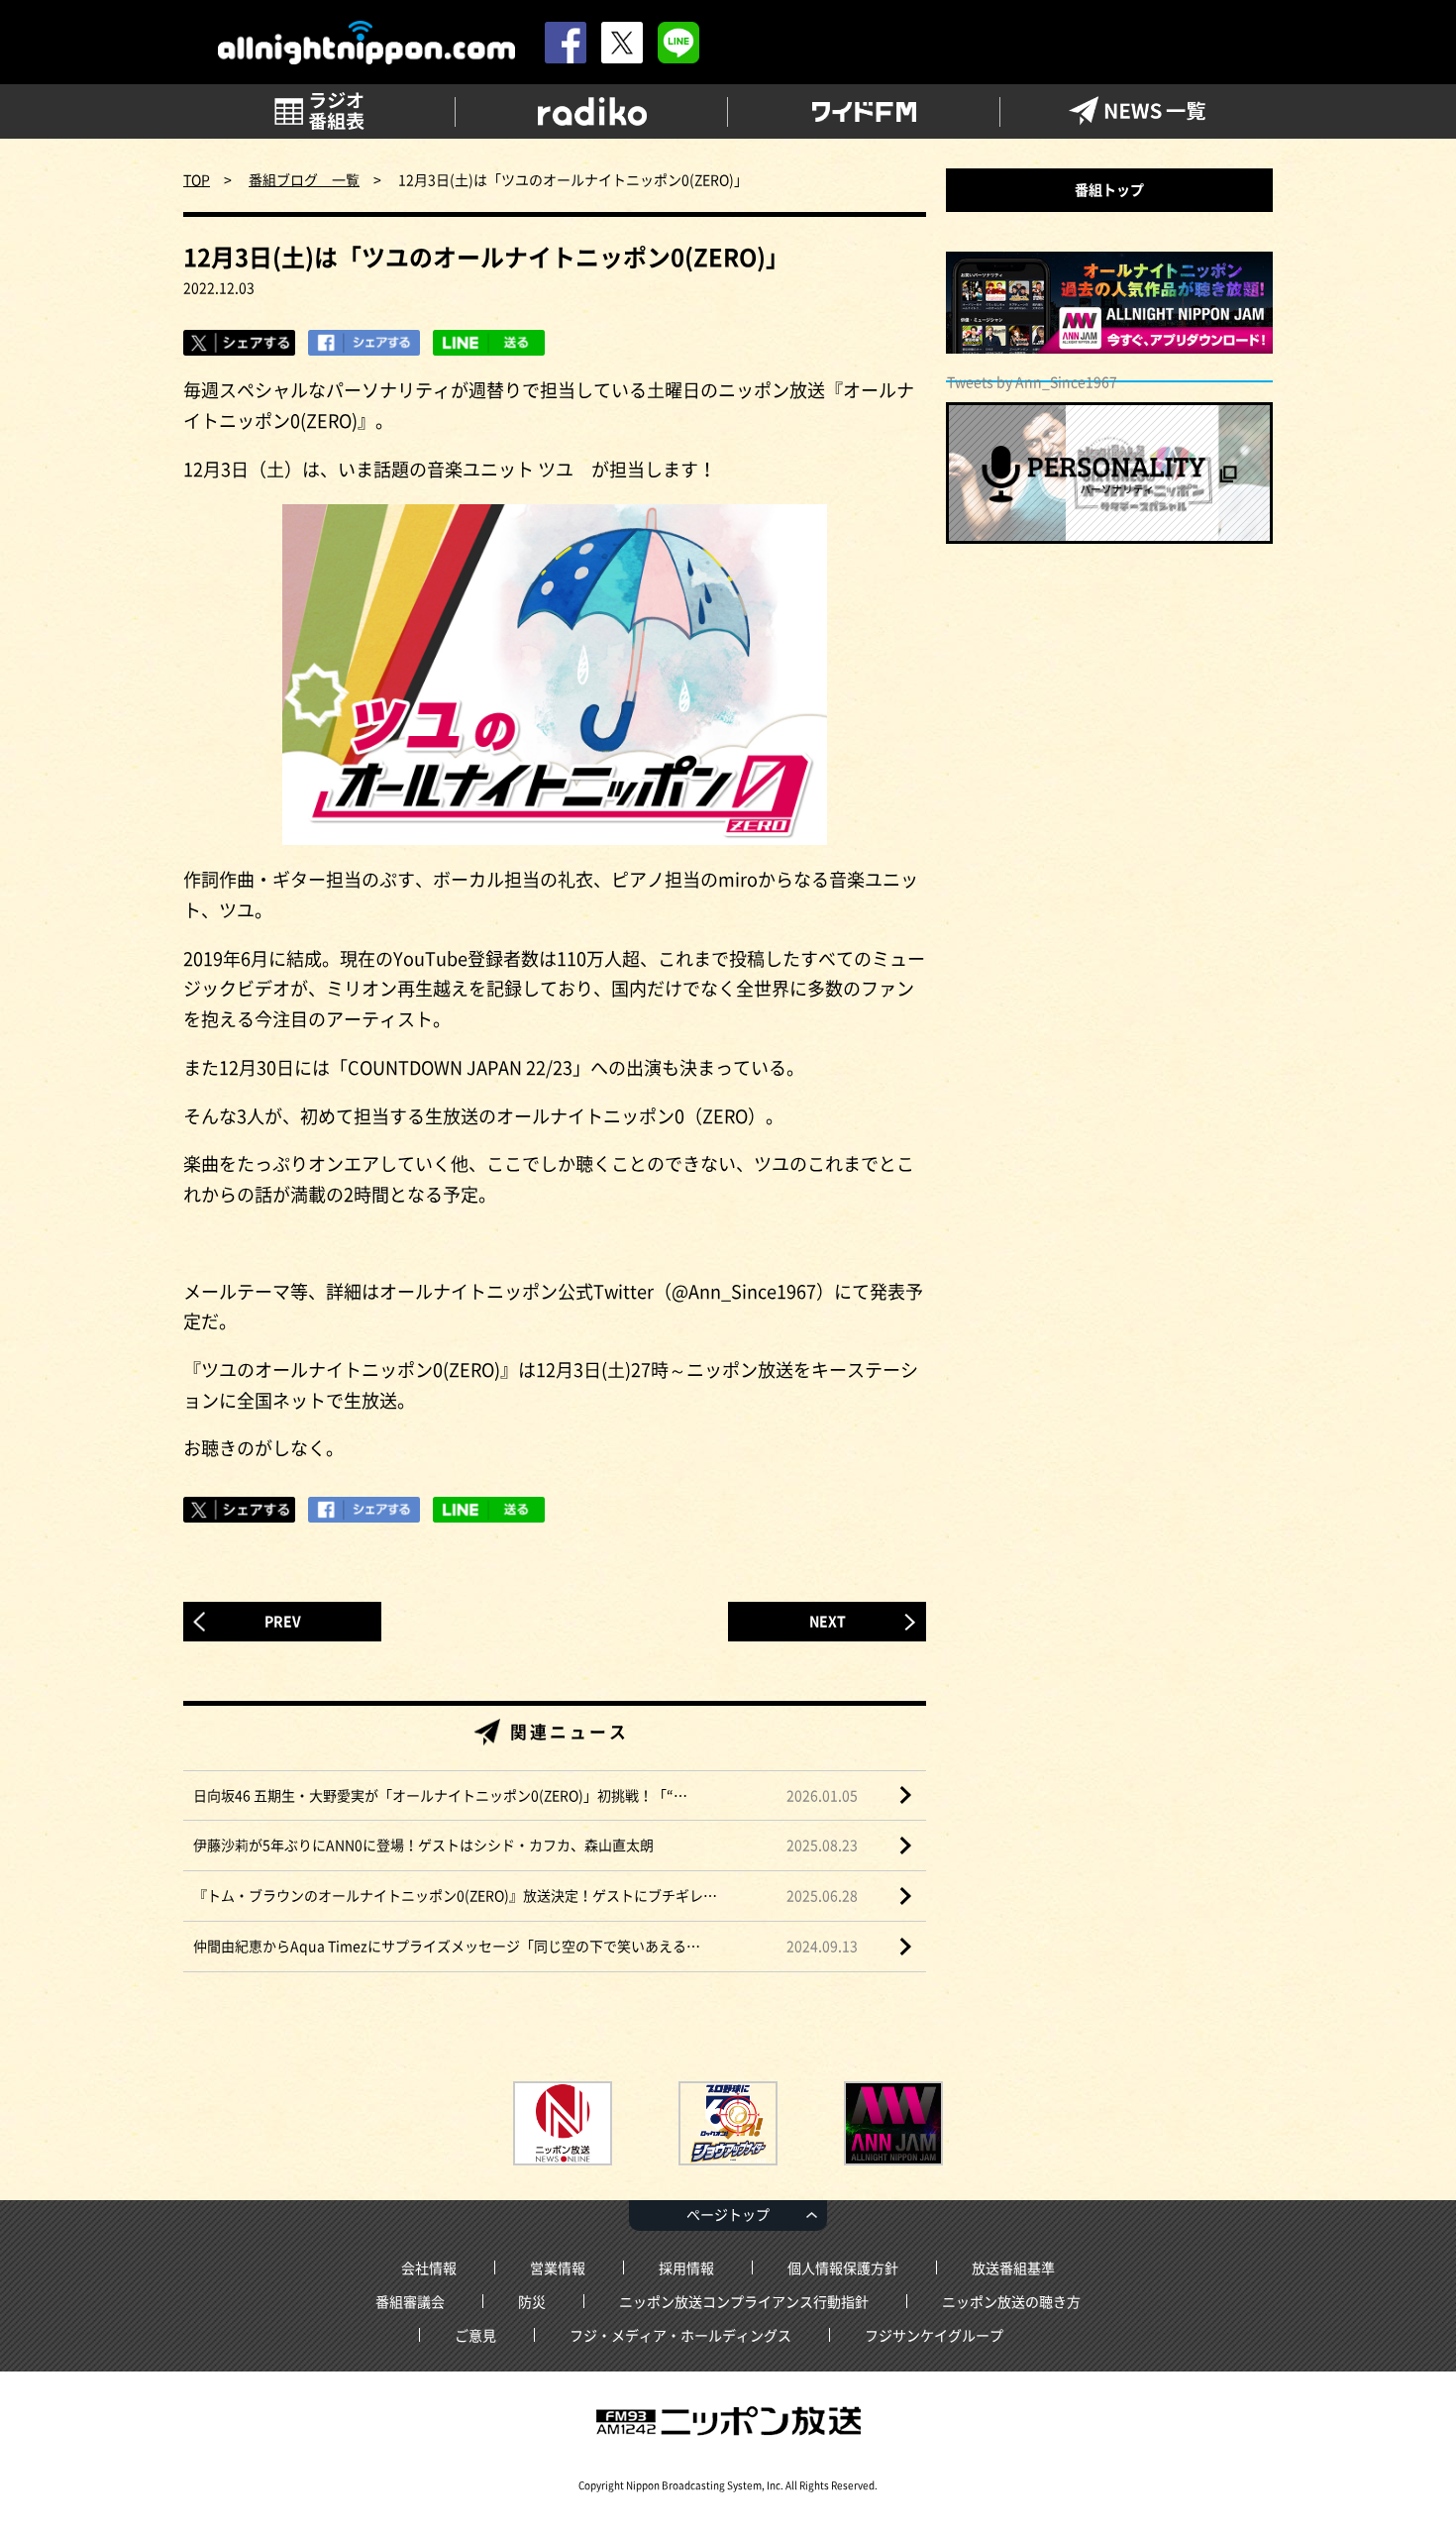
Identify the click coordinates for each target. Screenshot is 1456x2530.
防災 (532, 2301)
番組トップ (1109, 189)
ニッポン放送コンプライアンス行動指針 (744, 2301)
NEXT (828, 1621)
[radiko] (592, 111)
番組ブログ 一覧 (304, 179)
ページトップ (728, 2214)
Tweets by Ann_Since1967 (1032, 381)
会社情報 (429, 2267)
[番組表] (319, 111)
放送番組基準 (1013, 2267)
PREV (283, 1621)
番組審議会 (410, 2301)
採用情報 (686, 2267)
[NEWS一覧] (1137, 111)
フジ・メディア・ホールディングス (680, 2335)
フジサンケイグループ (934, 2335)
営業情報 (558, 2267)
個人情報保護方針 (843, 2267)
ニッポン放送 (728, 2421)
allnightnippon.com (366, 43)
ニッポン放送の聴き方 (1011, 2301)
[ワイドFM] (864, 111)
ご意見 (475, 2335)
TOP (197, 179)
